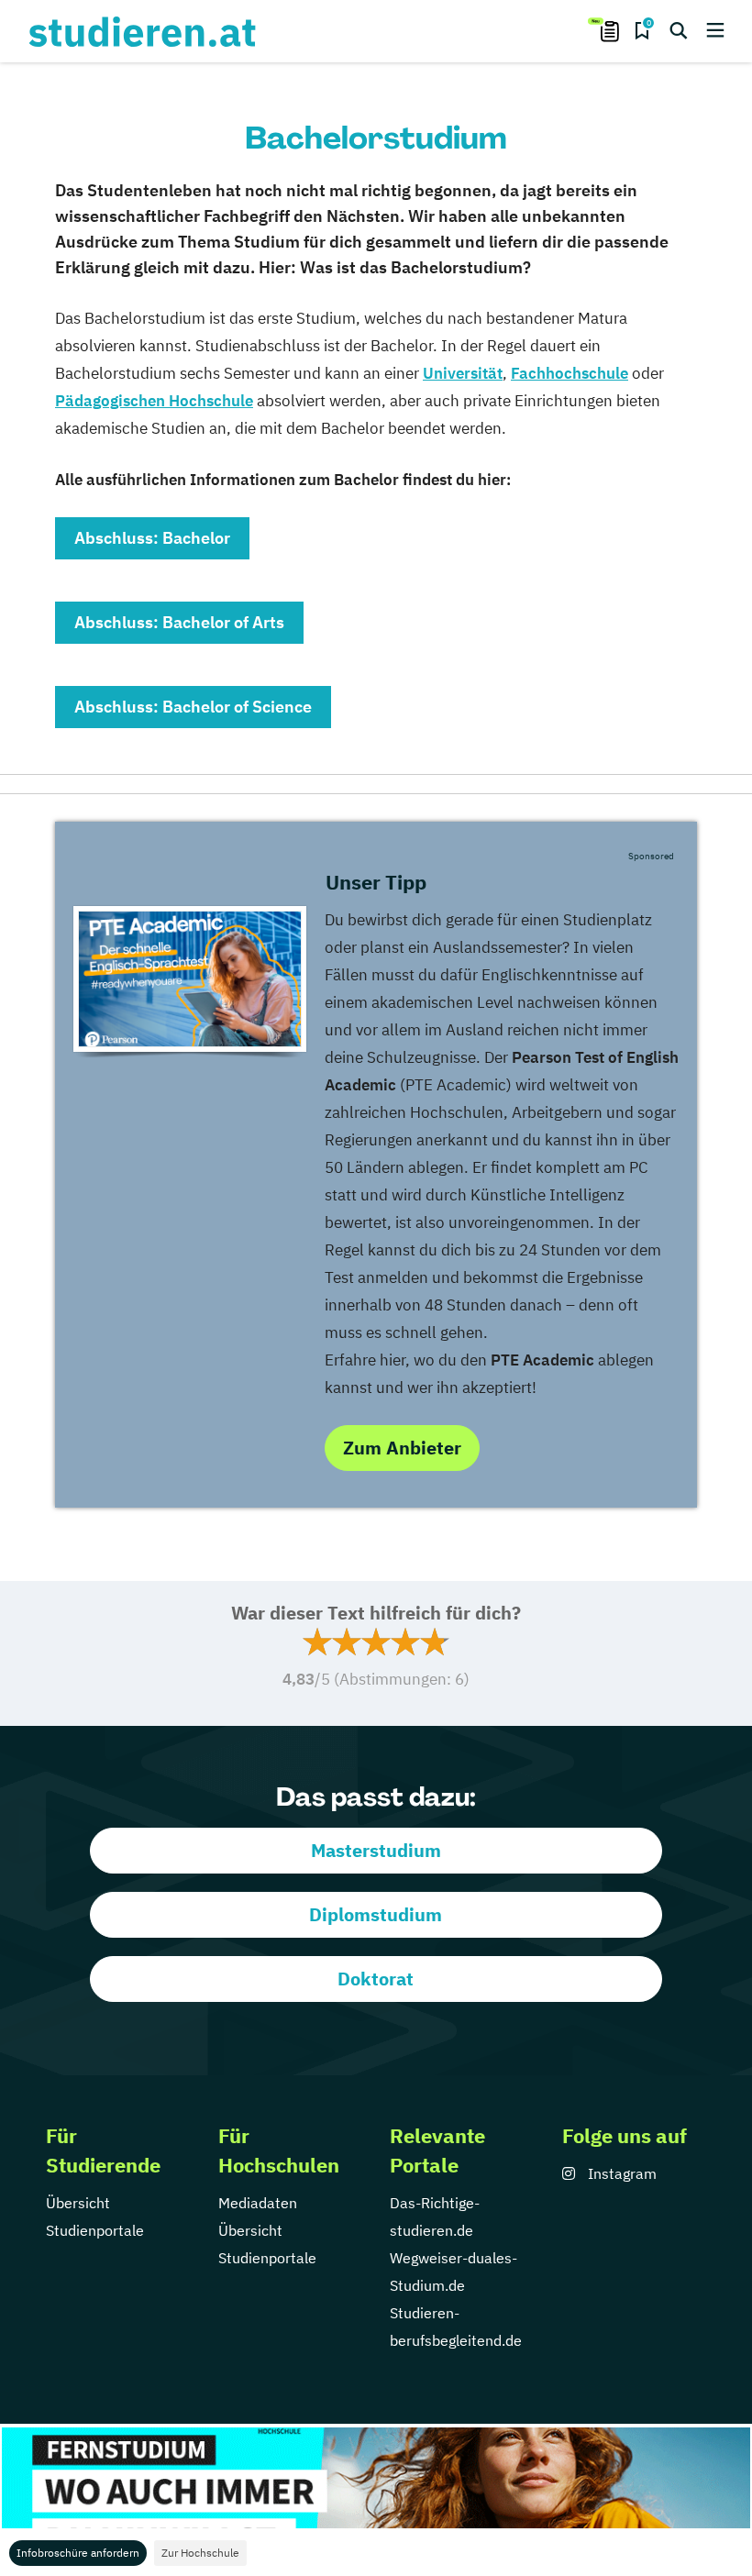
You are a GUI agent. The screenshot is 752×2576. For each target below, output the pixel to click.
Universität (463, 373)
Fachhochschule (570, 373)
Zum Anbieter (402, 1448)
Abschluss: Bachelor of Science (193, 707)
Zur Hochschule (200, 2553)
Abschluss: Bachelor (152, 538)
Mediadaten (258, 2203)
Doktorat (376, 1979)
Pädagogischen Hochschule (154, 401)
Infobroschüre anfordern (78, 2553)
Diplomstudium (376, 1914)
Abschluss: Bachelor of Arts (179, 622)
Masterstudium (376, 1850)
